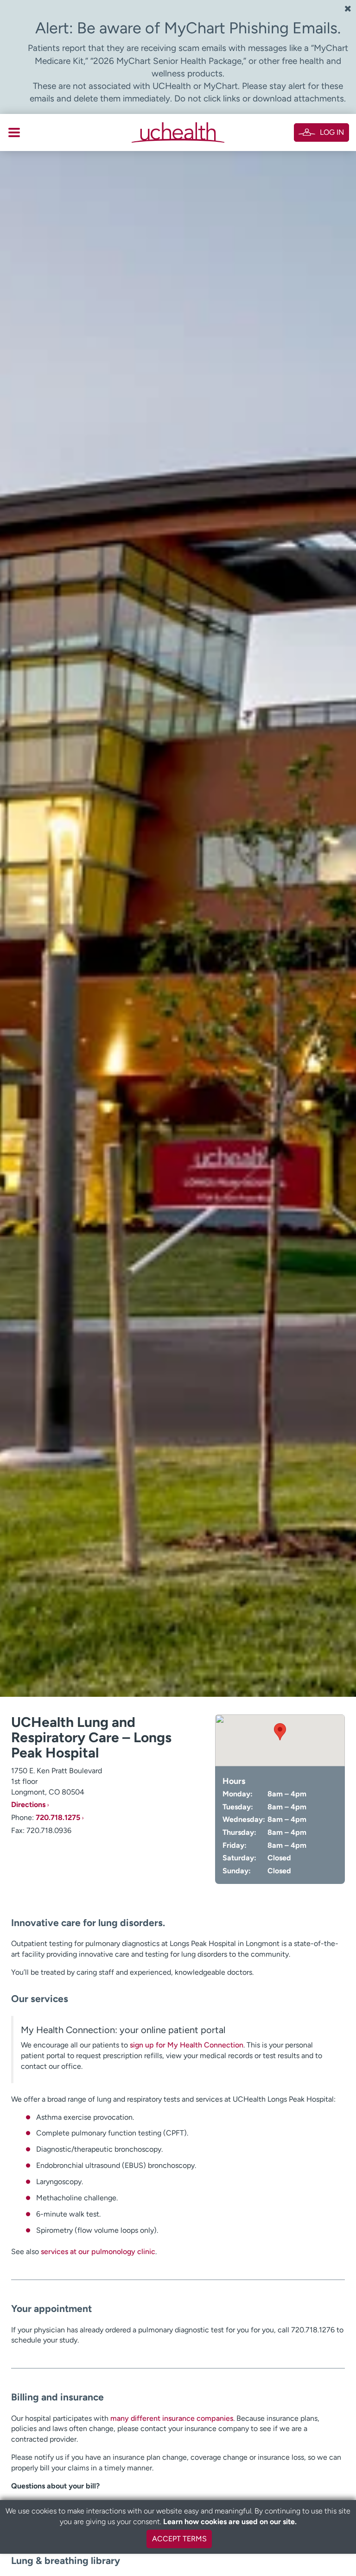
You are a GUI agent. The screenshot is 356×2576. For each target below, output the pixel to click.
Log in (332, 132)
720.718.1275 (58, 1817)
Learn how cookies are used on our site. (230, 2522)
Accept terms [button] (179, 2539)
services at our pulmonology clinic (98, 2252)
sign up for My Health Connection (187, 2045)
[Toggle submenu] (14, 132)
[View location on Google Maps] (280, 1740)
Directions (28, 1804)
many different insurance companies (172, 2418)
